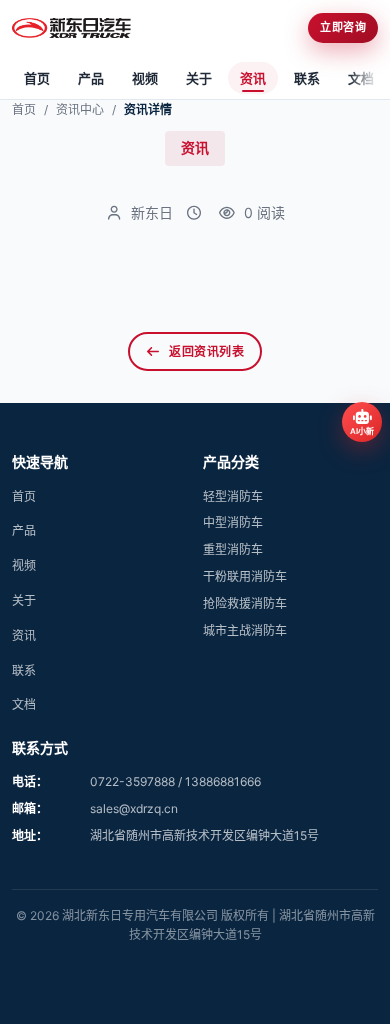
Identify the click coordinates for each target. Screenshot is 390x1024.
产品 (91, 78)
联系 (307, 78)
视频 (145, 78)
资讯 (253, 78)
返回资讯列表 (206, 351)
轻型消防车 (233, 496)
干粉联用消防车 (245, 576)
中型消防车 (233, 522)
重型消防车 (233, 549)
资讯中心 (80, 109)
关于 (199, 78)
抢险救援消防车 (245, 603)
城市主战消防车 (245, 630)
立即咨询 (343, 27)
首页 (37, 78)
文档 (361, 78)
